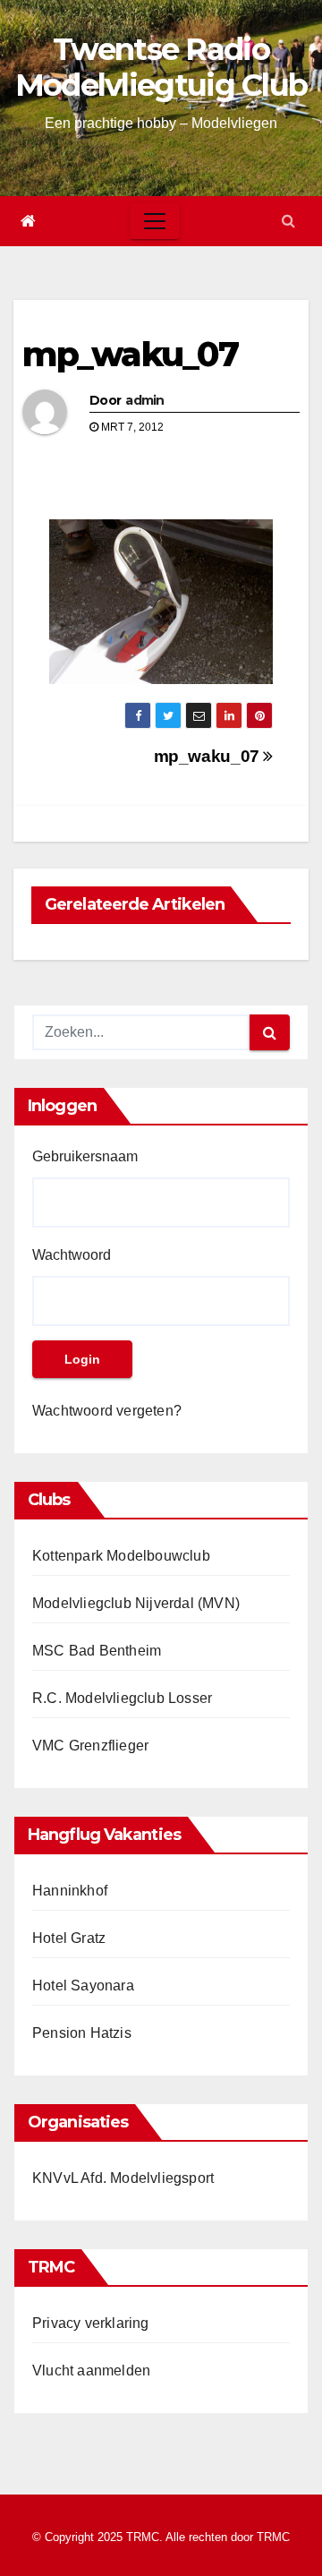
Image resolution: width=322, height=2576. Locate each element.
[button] (288, 221)
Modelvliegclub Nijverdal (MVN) (136, 1603)
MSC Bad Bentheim (97, 1651)
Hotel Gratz (69, 1938)
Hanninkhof (70, 1891)
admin (145, 400)
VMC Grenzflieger (90, 1746)
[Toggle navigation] (155, 221)
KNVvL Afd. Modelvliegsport (123, 2178)
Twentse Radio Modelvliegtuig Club (161, 67)
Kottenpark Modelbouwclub (121, 1556)
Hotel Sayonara (83, 1985)
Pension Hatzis (82, 2033)
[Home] (28, 221)
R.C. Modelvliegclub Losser (122, 1698)
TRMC (273, 2537)
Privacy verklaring (91, 2323)
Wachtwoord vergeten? (107, 1411)
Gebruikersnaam (85, 1156)
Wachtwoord (72, 1255)
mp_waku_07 (130, 354)
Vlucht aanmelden (91, 2371)
